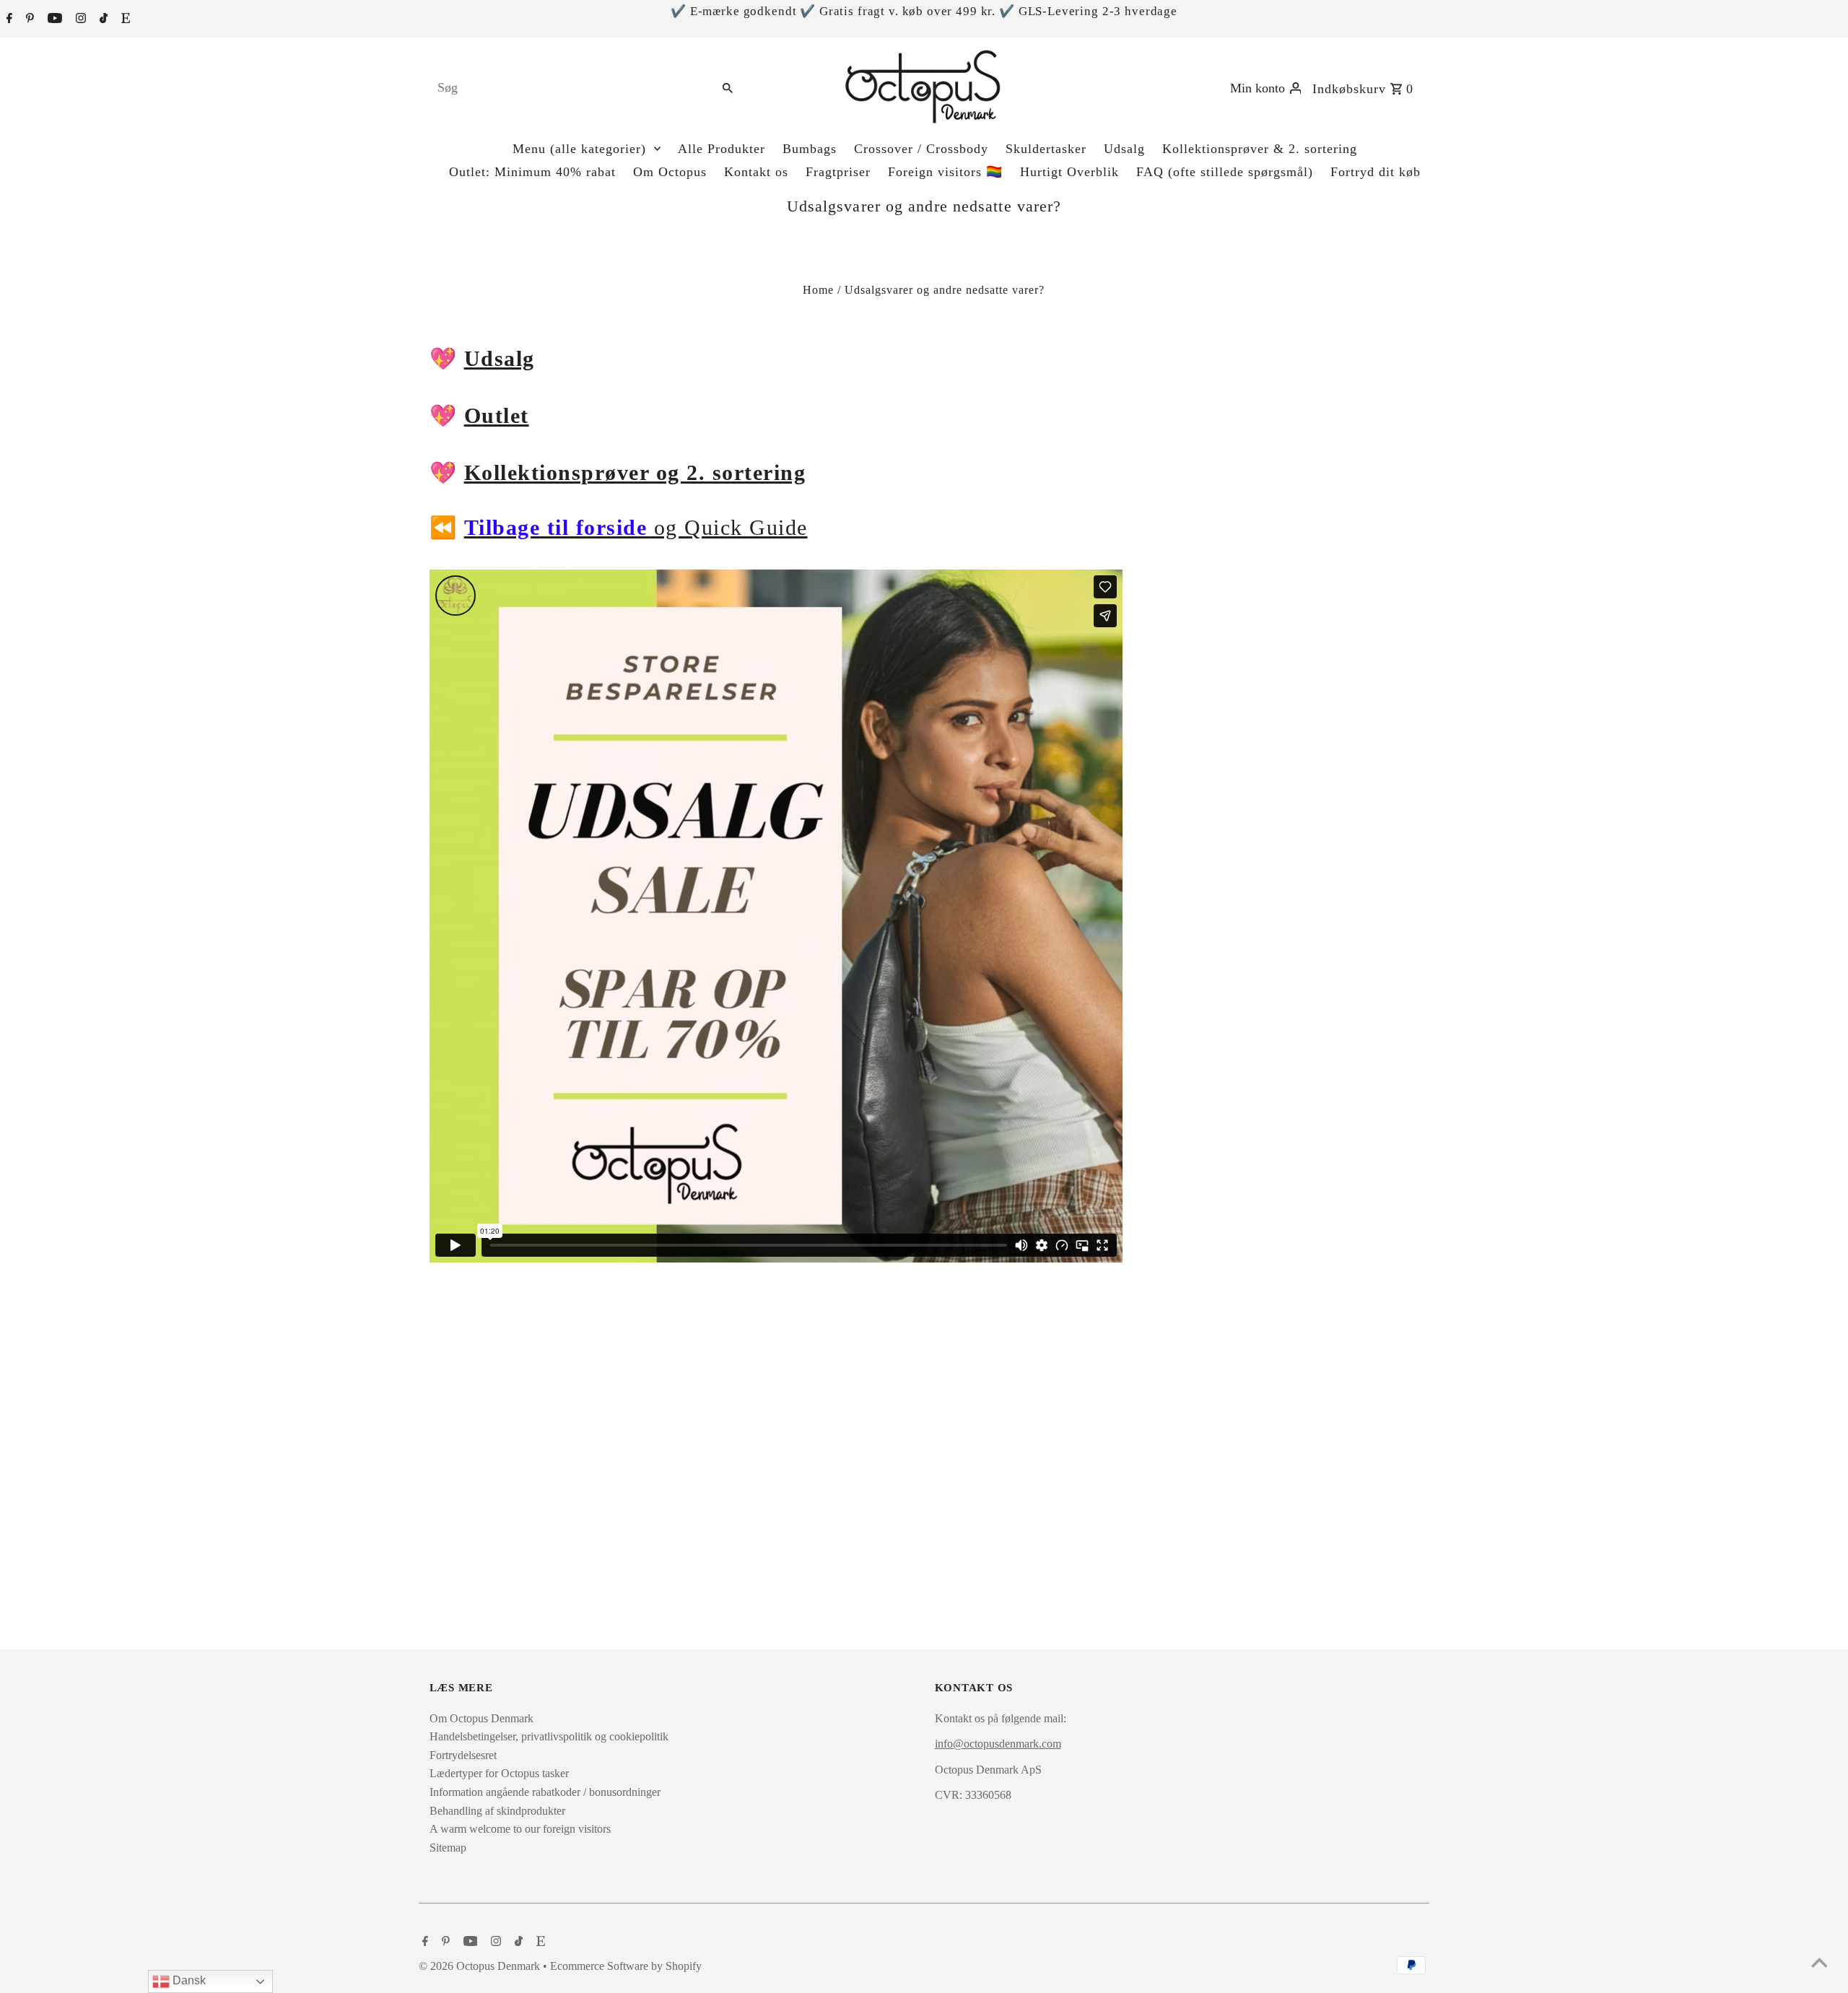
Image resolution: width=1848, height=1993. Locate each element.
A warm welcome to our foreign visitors (520, 1829)
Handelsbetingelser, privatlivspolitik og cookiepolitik (549, 1736)
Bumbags (810, 149)
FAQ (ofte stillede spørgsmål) (1225, 172)
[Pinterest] (28, 19)
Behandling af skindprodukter (497, 1811)
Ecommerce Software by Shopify (626, 1966)
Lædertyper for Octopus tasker (499, 1773)
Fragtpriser (838, 172)
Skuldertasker (1046, 149)
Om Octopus (670, 172)
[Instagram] (79, 19)
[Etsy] (124, 19)
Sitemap (448, 1848)
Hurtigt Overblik (1069, 172)
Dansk (188, 1980)
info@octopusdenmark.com (998, 1744)
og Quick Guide (636, 527)
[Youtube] (53, 19)
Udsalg (1124, 149)
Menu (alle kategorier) (579, 149)
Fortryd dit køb (1376, 172)
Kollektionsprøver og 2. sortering (635, 472)
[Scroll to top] (1819, 1964)
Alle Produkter (722, 149)
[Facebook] (8, 19)
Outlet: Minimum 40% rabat (532, 172)
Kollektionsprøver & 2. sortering (1260, 149)
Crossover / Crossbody (921, 149)
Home (818, 290)
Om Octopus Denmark (481, 1718)
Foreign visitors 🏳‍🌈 (945, 172)
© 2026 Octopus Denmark (481, 1966)
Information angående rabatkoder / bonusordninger (545, 1792)
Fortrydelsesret (463, 1755)
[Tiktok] (102, 19)
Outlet (497, 415)
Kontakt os (756, 172)
